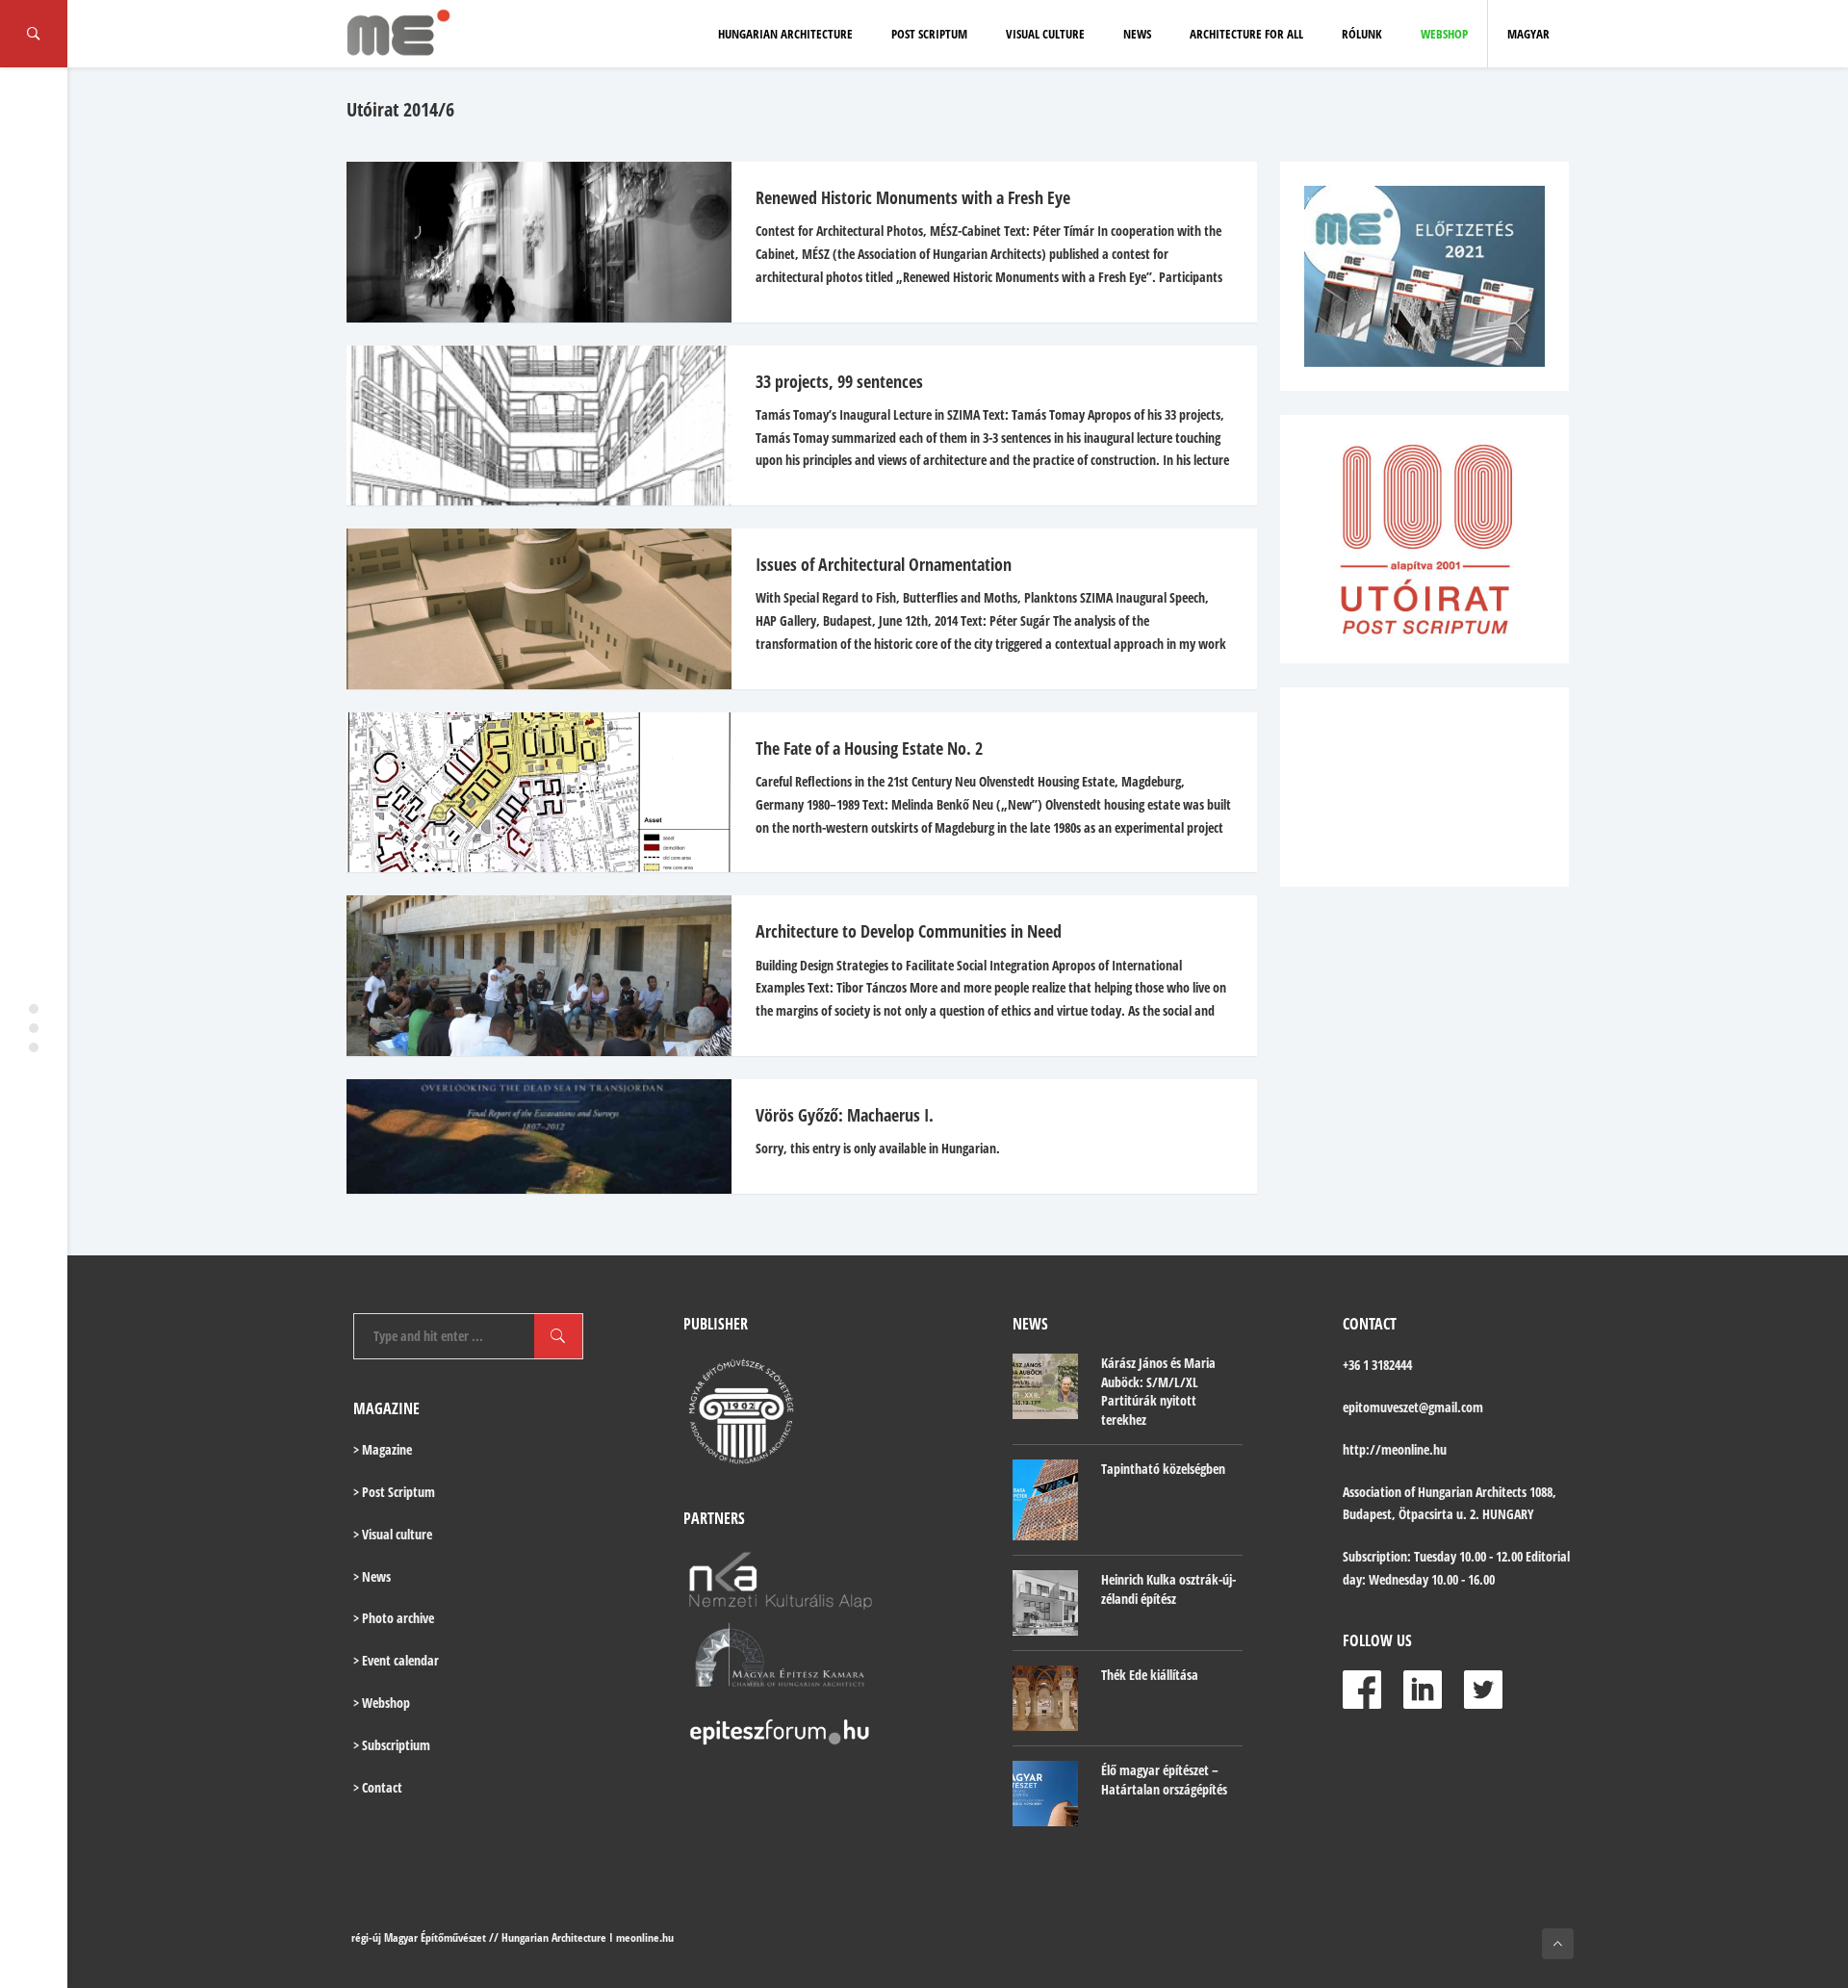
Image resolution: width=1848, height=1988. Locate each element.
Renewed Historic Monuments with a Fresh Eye (913, 197)
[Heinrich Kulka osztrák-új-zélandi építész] (1045, 1603)
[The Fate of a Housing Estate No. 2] (529, 793)
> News (372, 1576)
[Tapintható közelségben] (1045, 1500)
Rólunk (1362, 34)
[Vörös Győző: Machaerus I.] (529, 1136)
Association (1372, 1492)
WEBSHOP (1444, 34)
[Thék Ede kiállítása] (1045, 1698)
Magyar (1528, 34)
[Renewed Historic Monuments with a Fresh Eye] (529, 242)
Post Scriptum (929, 34)
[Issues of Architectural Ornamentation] (529, 609)
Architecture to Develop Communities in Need (909, 931)
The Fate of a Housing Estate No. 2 (869, 748)
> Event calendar (396, 1660)
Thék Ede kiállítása (1150, 1675)
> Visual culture (393, 1534)
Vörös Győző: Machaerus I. (845, 1115)
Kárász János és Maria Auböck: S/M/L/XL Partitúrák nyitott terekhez (1158, 1391)
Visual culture (1045, 34)
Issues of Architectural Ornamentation (884, 564)
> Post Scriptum (394, 1492)
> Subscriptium (392, 1745)
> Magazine (383, 1449)
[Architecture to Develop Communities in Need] (529, 976)
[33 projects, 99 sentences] (529, 426)
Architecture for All (1246, 34)
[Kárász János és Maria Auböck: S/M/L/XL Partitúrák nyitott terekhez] (1045, 1386)
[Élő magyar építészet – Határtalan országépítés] (1045, 1794)
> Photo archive (394, 1618)
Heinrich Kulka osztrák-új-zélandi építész (1168, 1589)
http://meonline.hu (1395, 1449)
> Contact (378, 1787)
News (1137, 34)
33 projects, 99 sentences (839, 381)
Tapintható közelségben (1163, 1469)
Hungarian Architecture (785, 34)
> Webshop (382, 1703)
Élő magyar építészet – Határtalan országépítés (1164, 1780)
